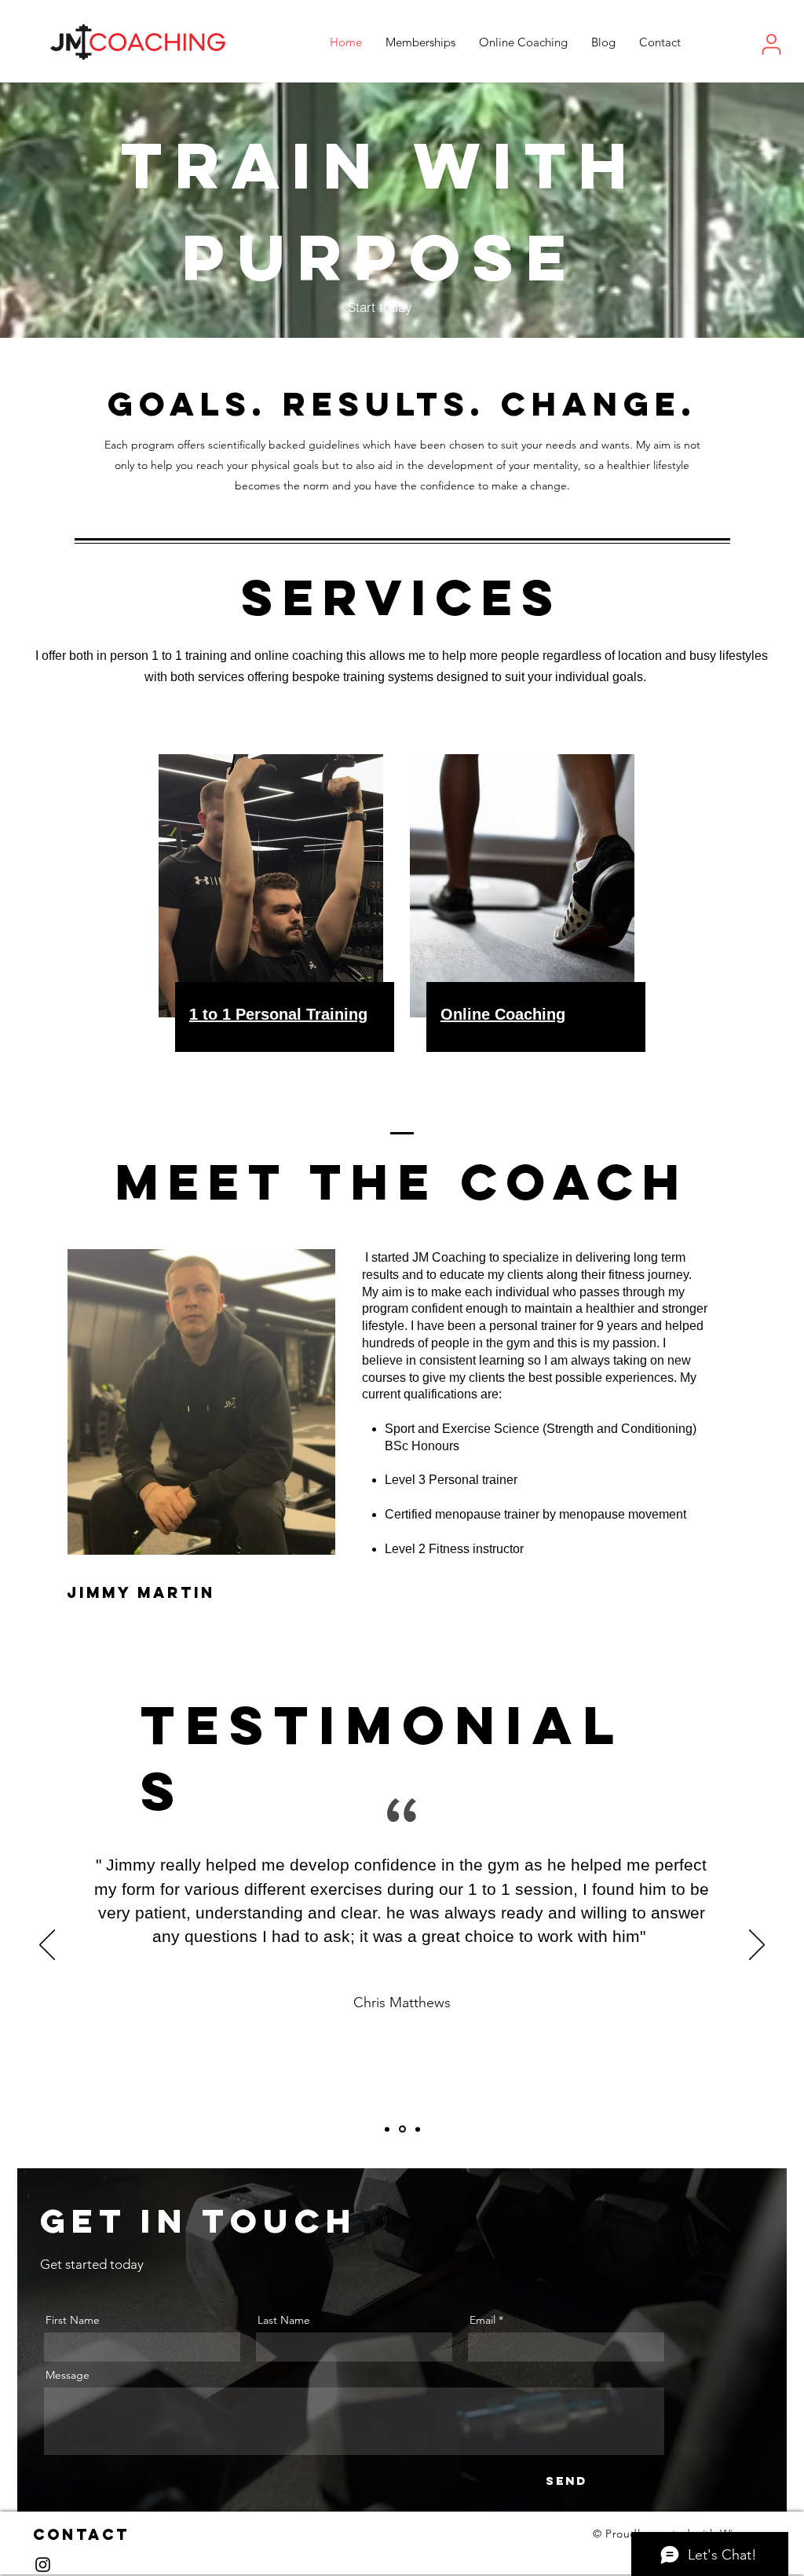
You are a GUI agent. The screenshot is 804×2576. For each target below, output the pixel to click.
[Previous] (47, 1946)
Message (68, 2375)
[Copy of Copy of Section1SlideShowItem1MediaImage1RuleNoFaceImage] (418, 2129)
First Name (73, 2320)
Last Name (284, 2320)
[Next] (757, 1946)
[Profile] (771, 44)
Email (482, 2320)
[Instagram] (43, 2565)
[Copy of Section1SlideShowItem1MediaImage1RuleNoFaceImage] (402, 2129)
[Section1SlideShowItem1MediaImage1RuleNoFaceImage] (387, 2129)
